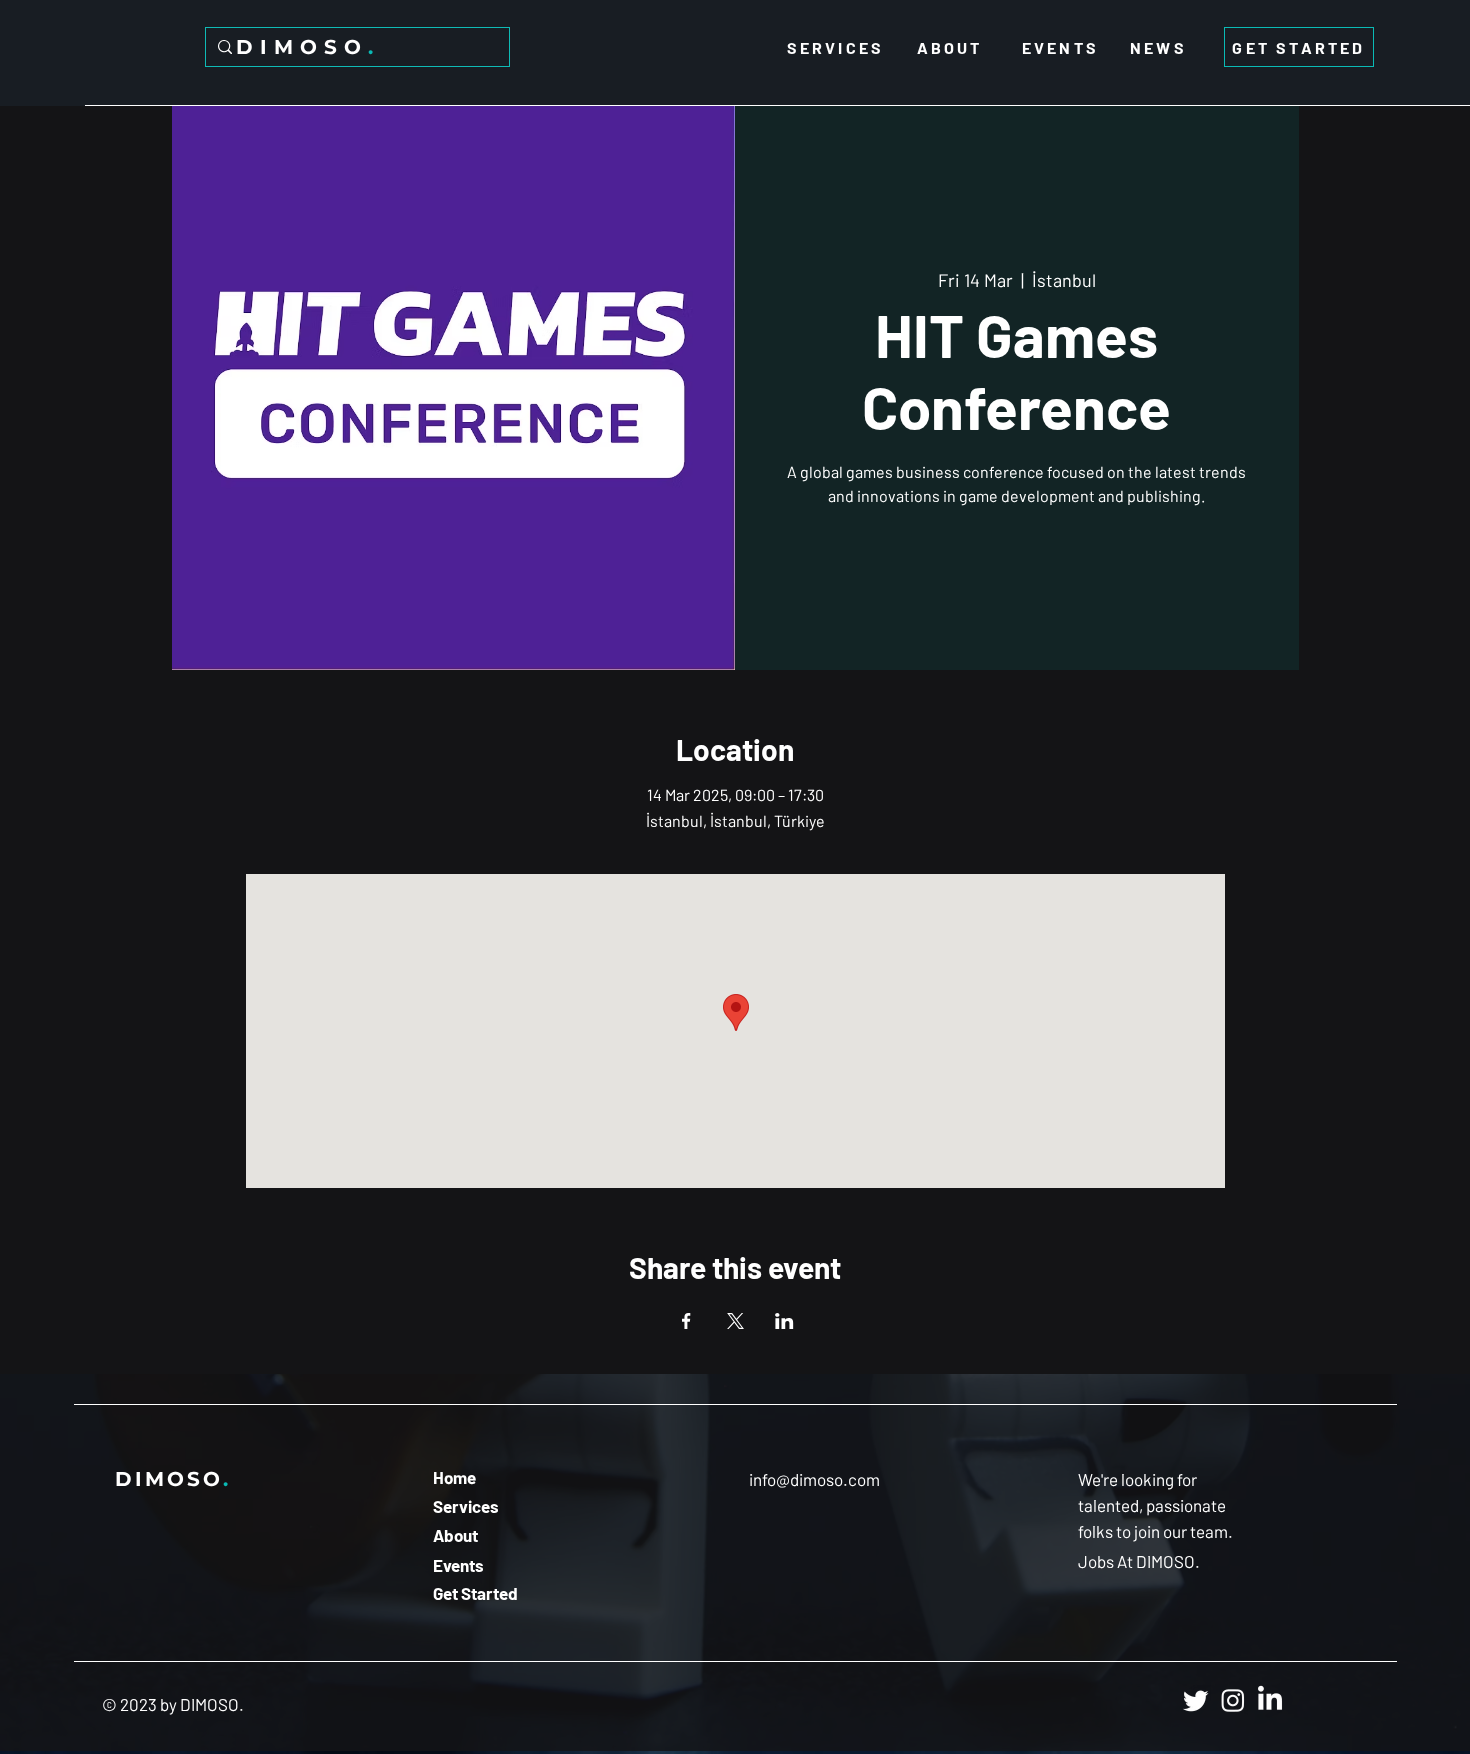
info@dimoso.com (814, 1479)
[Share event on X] (735, 1321)
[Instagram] (1233, 1700)
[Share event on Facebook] (686, 1321)
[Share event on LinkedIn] (784, 1321)
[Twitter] (1196, 1700)
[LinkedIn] (1270, 1700)
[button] (1141, 1562)
